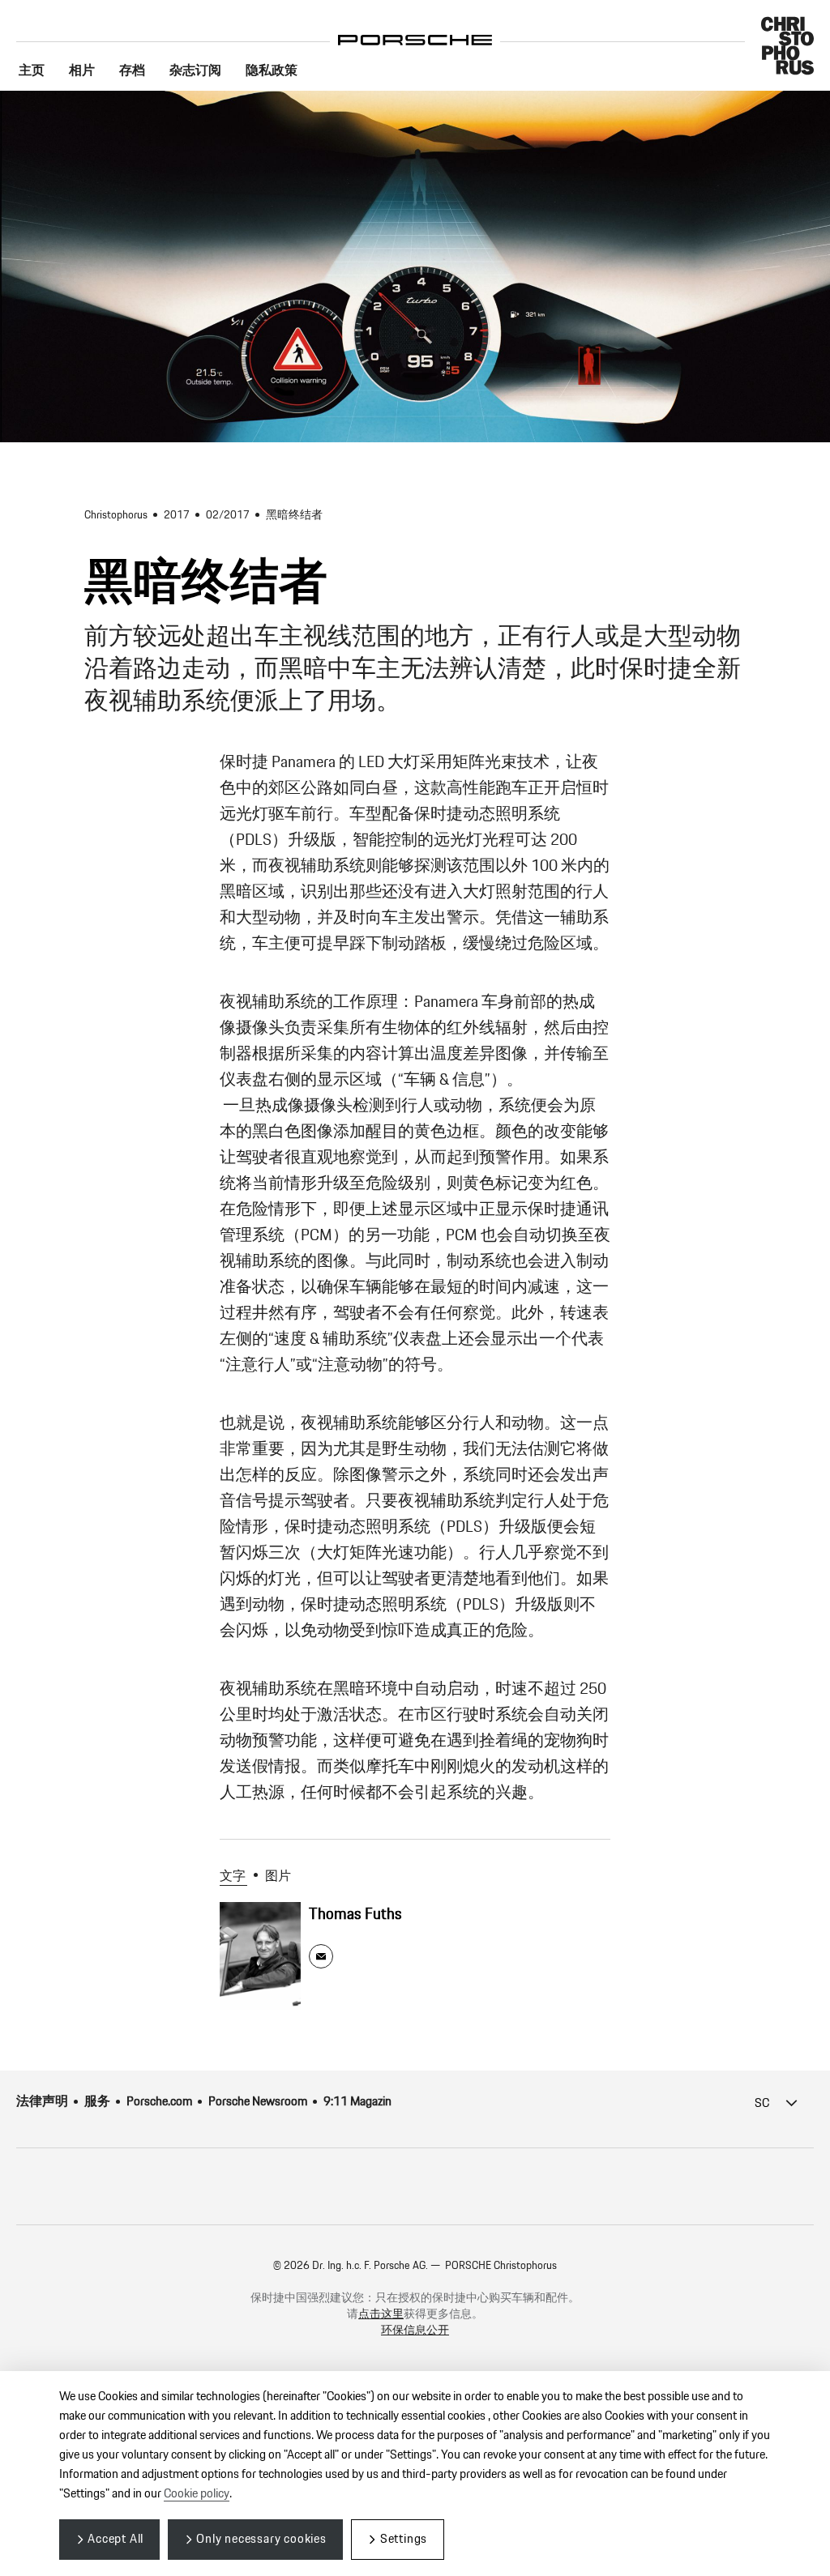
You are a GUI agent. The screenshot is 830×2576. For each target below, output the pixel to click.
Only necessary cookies (261, 2539)
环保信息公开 (415, 2331)
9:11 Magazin (357, 2102)
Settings (404, 2539)
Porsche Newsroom (258, 2102)
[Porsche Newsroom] (415, 28)
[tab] (237, 1877)
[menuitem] (32, 71)
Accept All (116, 2539)
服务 (97, 2102)
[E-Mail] (321, 1956)
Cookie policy (197, 2494)
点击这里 (381, 2314)
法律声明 (42, 2102)
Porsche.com (159, 2102)
